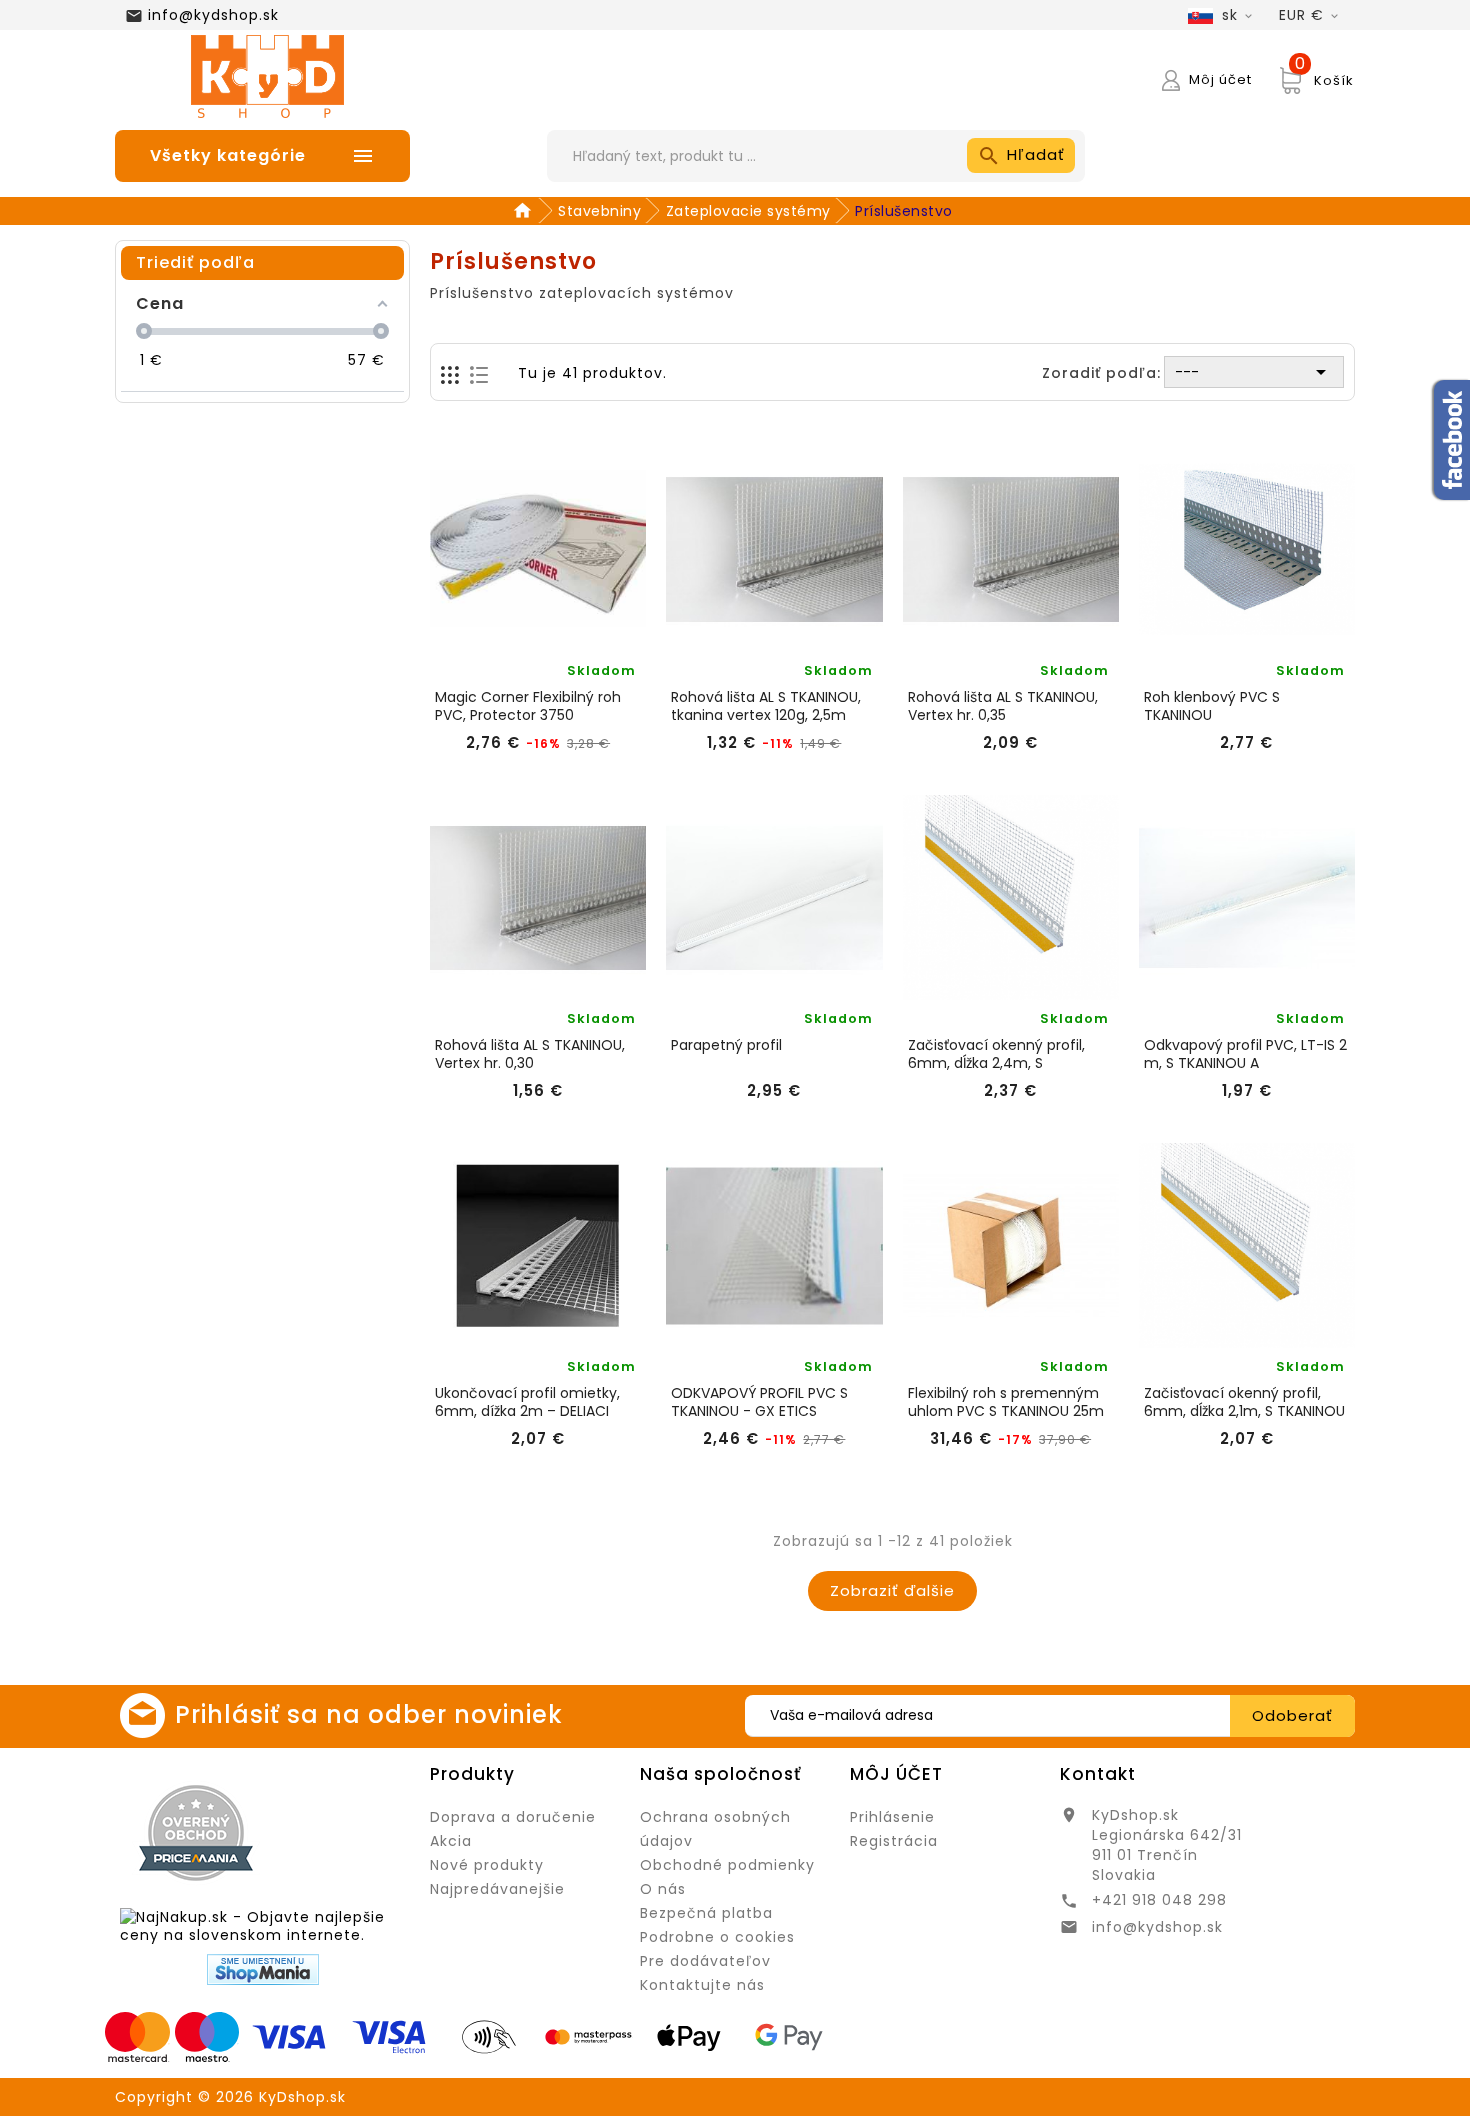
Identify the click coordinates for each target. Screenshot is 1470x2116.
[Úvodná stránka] (525, 211)
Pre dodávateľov (705, 1961)
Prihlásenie (892, 1817)
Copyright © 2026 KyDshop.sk (230, 2097)
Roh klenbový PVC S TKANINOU (1212, 706)
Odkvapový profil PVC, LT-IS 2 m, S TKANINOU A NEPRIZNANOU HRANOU (1245, 1054)
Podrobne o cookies (717, 1937)
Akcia (451, 1841)
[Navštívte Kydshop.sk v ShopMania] (263, 1969)
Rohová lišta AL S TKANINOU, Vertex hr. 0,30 (530, 1054)
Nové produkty (487, 1865)
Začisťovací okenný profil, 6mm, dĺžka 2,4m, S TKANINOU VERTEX (996, 1054)
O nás (663, 1889)
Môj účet (896, 1774)
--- (1254, 372)
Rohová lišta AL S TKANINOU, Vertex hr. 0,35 (1003, 706)
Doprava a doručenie (513, 1817)
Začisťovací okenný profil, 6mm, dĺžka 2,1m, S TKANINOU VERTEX (1244, 1402)
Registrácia (894, 1841)
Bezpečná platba (706, 1913)
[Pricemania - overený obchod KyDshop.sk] (196, 1833)
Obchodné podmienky (727, 1865)
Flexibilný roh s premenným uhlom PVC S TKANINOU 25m (1006, 1402)
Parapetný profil (726, 1045)
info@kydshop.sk (213, 15)
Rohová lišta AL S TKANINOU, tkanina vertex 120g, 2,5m (766, 706)
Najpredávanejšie (497, 1889)
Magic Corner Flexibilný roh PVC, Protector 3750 (528, 706)
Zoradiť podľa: (1101, 372)
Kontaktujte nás (702, 1985)
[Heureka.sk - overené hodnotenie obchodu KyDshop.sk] (344, 1832)
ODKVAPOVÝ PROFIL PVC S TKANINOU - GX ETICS (759, 1402)
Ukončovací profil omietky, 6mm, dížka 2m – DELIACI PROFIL (527, 1402)
